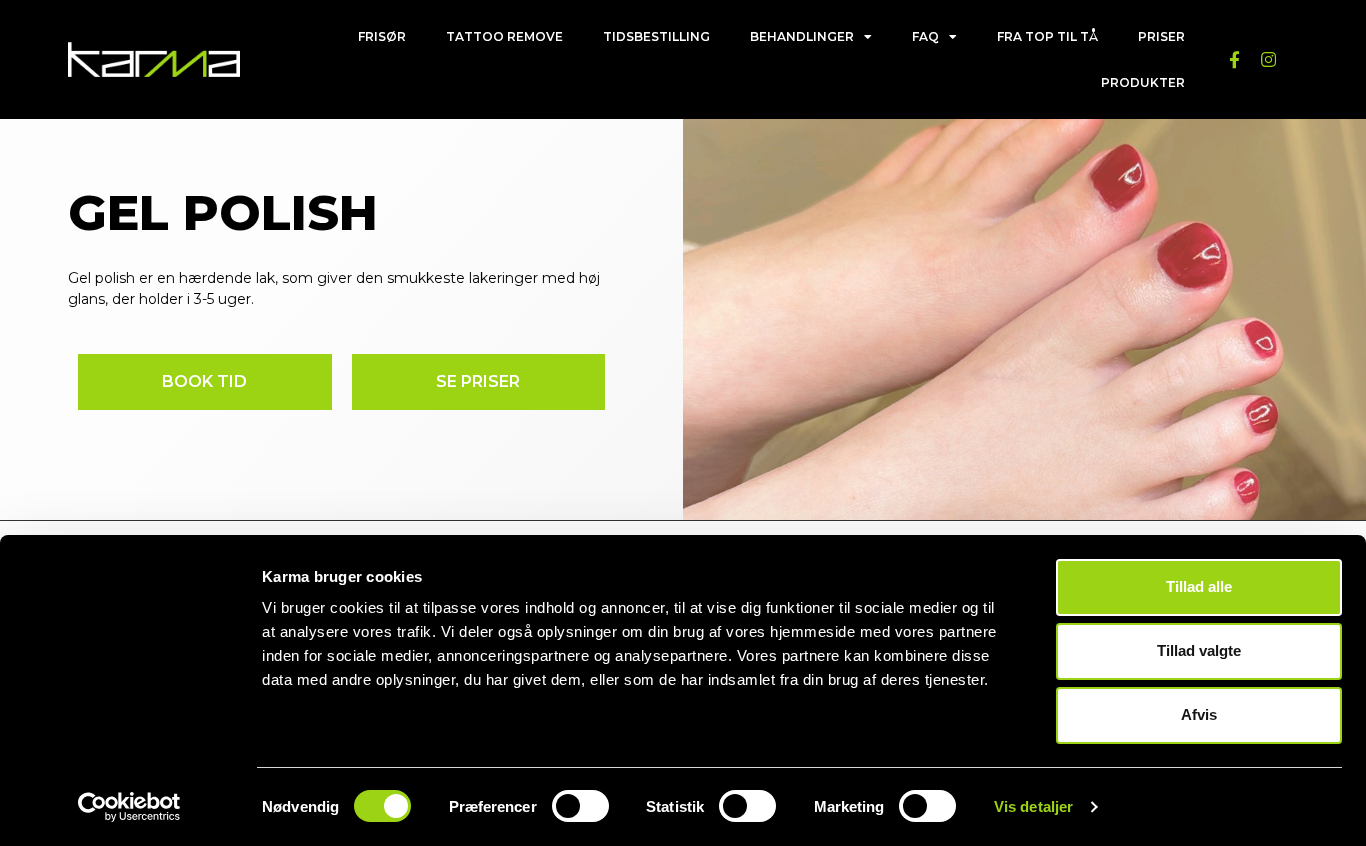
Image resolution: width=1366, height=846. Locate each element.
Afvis (1199, 714)
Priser (1161, 36)
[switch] (580, 806)
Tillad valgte (1199, 650)
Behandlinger (802, 36)
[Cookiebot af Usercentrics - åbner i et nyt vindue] (129, 807)
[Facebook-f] (1234, 60)
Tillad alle (1199, 586)
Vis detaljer (1033, 806)
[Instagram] (1268, 60)
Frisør (382, 36)
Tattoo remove (504, 36)
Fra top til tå (1047, 36)
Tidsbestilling (656, 36)
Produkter (1143, 82)
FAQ (925, 36)
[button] (204, 382)
